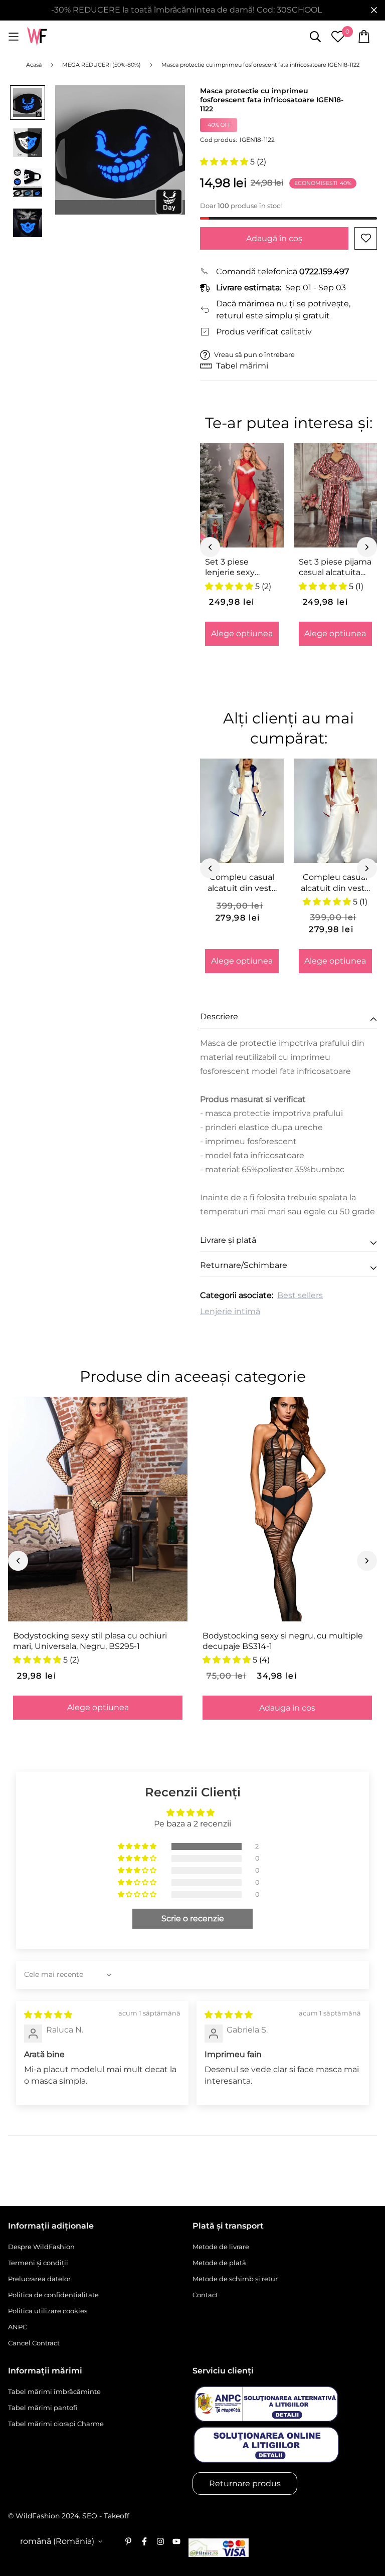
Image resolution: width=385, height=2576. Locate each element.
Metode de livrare (221, 2247)
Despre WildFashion (41, 2247)
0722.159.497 (324, 271)
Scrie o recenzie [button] (193, 1918)
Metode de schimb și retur (235, 2279)
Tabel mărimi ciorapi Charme (56, 2424)
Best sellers (300, 1295)
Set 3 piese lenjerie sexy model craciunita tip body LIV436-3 (240, 568)
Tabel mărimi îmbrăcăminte (54, 2391)
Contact (205, 2295)
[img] (48, 2015)
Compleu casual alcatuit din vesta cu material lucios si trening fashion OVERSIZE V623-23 (335, 883)
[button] (225, 162)
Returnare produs (245, 2483)
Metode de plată (219, 2263)
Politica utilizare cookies (48, 2311)
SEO (90, 2516)
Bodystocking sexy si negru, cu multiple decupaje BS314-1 (283, 1641)
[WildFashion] (37, 37)
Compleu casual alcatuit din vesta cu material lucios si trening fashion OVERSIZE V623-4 (242, 883)
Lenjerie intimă (230, 1311)
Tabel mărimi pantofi (43, 2408)
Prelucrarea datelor (39, 2279)
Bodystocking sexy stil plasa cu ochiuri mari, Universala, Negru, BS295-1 (90, 1641)
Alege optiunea (242, 633)
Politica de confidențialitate (53, 2295)
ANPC (18, 2327)
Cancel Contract (34, 2343)
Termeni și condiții (38, 2263)
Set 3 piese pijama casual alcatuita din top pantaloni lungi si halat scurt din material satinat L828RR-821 (335, 568)
